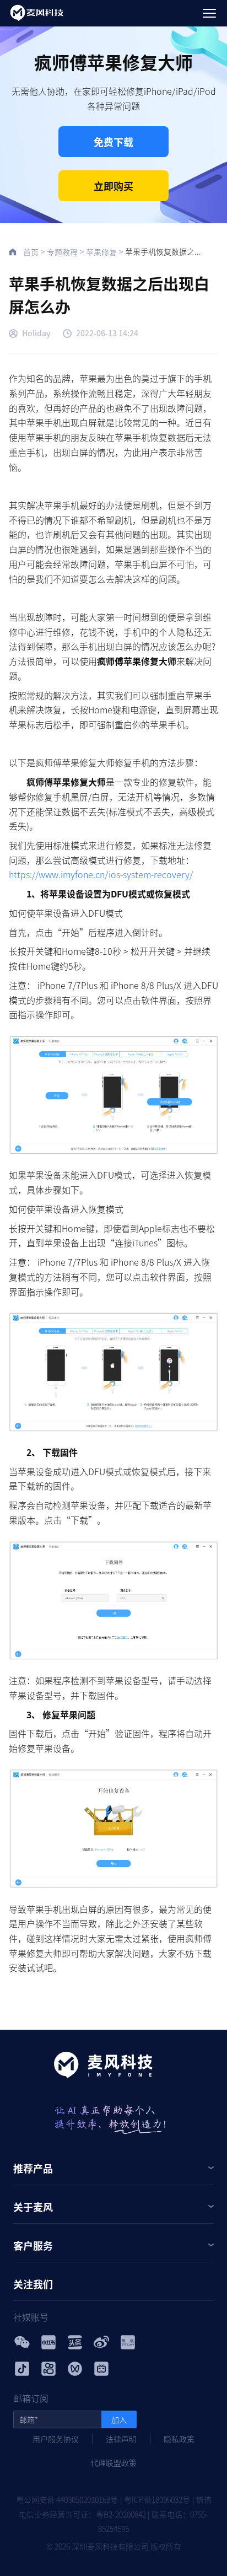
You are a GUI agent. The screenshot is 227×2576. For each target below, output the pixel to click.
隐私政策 (179, 2439)
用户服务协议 (56, 2439)
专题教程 (62, 252)
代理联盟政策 (113, 2462)
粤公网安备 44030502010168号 (67, 2499)
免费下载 (113, 142)
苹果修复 (101, 252)
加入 (119, 2419)
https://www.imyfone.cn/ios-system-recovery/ (101, 874)
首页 (31, 252)
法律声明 (121, 2439)
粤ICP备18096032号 (157, 2499)
